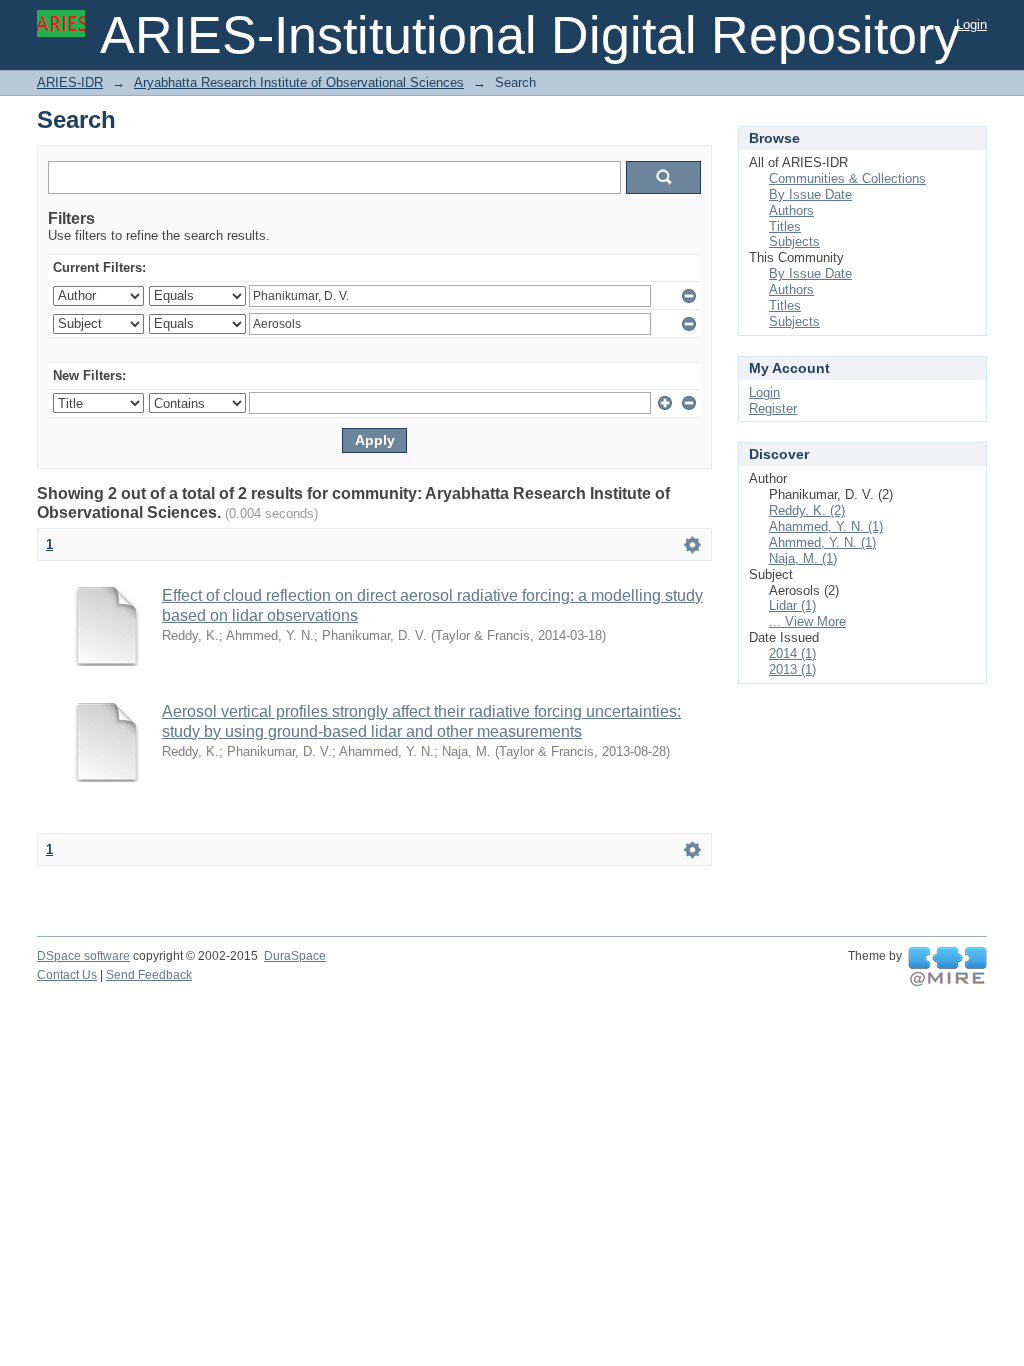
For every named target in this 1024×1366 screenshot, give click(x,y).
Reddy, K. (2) (807, 510)
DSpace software (83, 956)
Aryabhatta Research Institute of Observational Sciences (299, 82)
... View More (807, 621)
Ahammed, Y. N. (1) (826, 526)
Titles (785, 226)
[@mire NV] (947, 967)
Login (971, 24)
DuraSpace (295, 956)
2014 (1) (792, 653)
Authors (791, 210)
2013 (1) (792, 669)
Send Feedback (149, 975)
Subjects (794, 241)
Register (773, 408)
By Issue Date (810, 194)
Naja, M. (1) (803, 558)
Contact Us (67, 975)
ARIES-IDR (70, 82)
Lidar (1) (792, 605)
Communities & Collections (847, 178)
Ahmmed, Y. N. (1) (822, 542)
